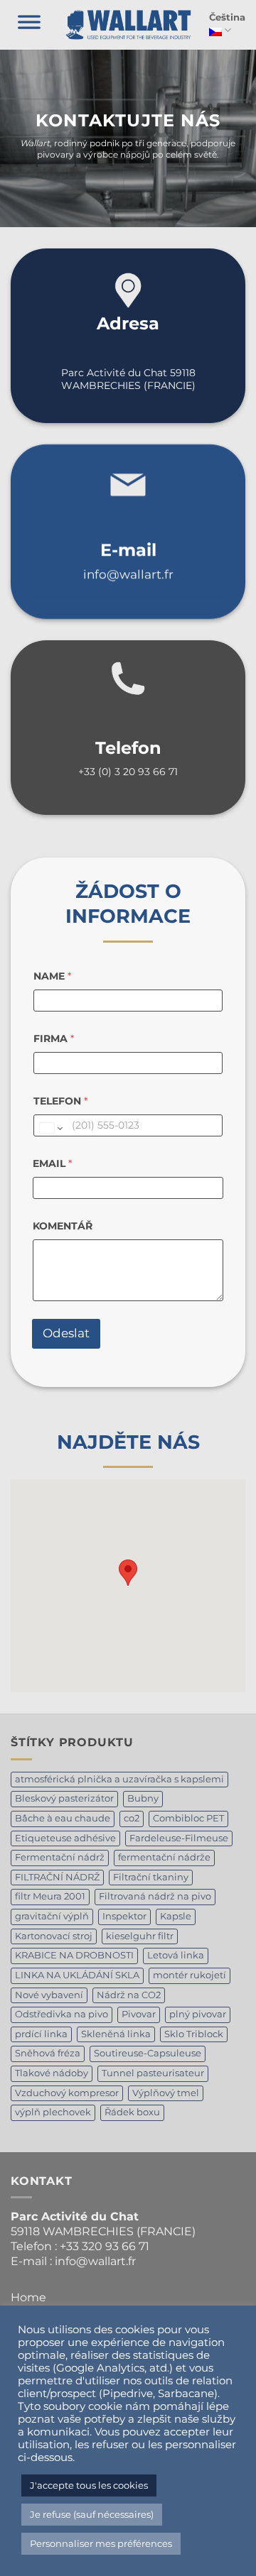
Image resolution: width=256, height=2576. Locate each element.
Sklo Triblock (194, 2034)
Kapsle (176, 1916)
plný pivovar (198, 2014)
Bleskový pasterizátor (64, 1798)
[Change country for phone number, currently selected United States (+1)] (50, 1129)
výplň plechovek (53, 2112)
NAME (52, 976)
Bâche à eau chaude (63, 1818)
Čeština (227, 17)
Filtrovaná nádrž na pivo (155, 1896)
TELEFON (60, 1101)
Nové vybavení (49, 1995)
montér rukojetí (190, 1975)
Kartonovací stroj (54, 1936)
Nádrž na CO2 (129, 1995)
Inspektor (124, 1916)
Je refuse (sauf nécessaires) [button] (92, 2514)
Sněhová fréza (48, 2053)
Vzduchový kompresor (67, 2093)
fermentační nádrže (164, 1857)
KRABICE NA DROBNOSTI (74, 1955)
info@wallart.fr (128, 574)
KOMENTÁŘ (63, 1226)
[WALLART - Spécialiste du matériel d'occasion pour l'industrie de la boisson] (128, 25)
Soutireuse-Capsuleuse (148, 2053)
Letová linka (176, 1955)
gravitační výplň (52, 1916)
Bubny (143, 1798)
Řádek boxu (132, 2112)
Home (28, 2297)
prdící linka (41, 2034)
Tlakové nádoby (52, 2073)
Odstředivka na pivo (62, 2014)
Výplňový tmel (166, 2093)
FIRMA (54, 1039)
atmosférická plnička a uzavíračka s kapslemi (119, 1779)
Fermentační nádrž (60, 1857)
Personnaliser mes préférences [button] (101, 2543)
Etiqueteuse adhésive (65, 1838)
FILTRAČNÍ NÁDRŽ (57, 1877)
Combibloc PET (188, 1818)
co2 (132, 1818)
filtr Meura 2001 (50, 1896)
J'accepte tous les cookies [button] (89, 2485)
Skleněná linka (116, 2034)
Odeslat (66, 1333)
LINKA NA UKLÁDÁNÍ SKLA (77, 1975)
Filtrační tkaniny (151, 1877)
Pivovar (139, 2014)
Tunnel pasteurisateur (153, 2073)
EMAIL (52, 1164)
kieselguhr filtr (140, 1936)
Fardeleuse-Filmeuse (179, 1838)
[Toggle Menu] (29, 25)
